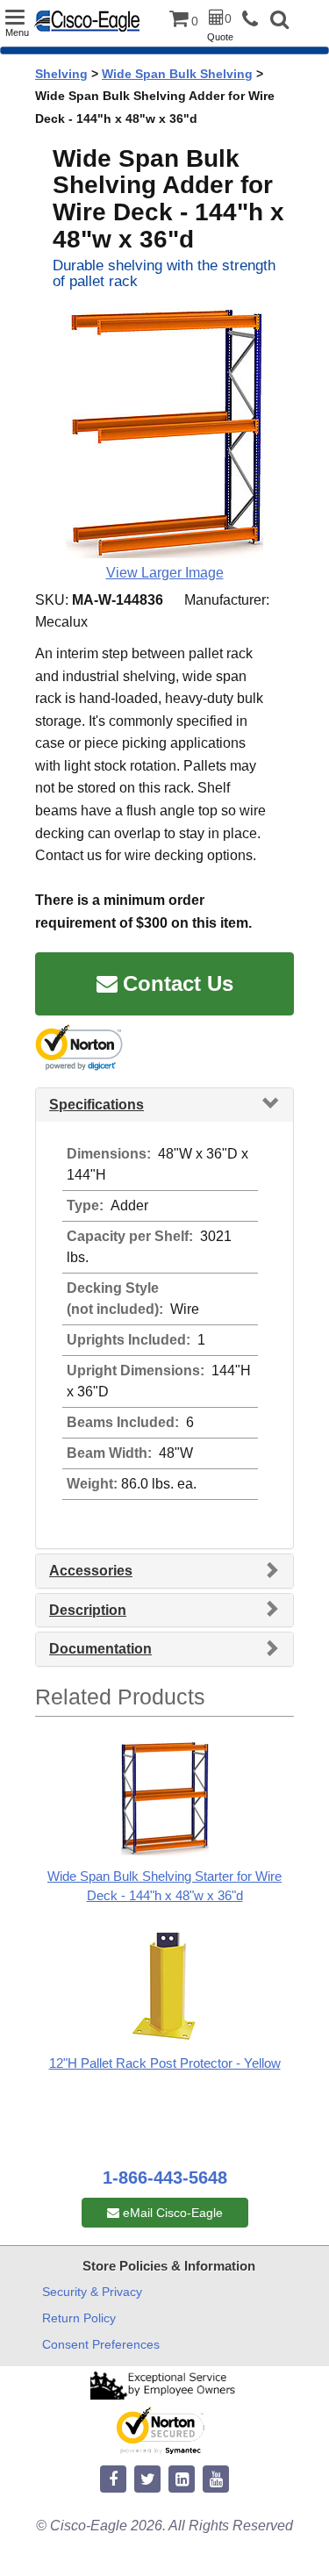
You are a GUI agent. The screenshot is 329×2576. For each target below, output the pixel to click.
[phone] (254, 20)
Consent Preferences (101, 2344)
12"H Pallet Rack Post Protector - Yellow (165, 2063)
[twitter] (147, 2480)
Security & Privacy (92, 2292)
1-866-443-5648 (165, 2178)
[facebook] (113, 2480)
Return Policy (79, 2318)
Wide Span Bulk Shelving (177, 74)
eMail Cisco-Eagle (171, 2213)
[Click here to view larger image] (164, 433)
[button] (279, 22)
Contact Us (178, 983)
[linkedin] (182, 2480)
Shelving (61, 74)
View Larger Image (165, 573)
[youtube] (216, 2480)
